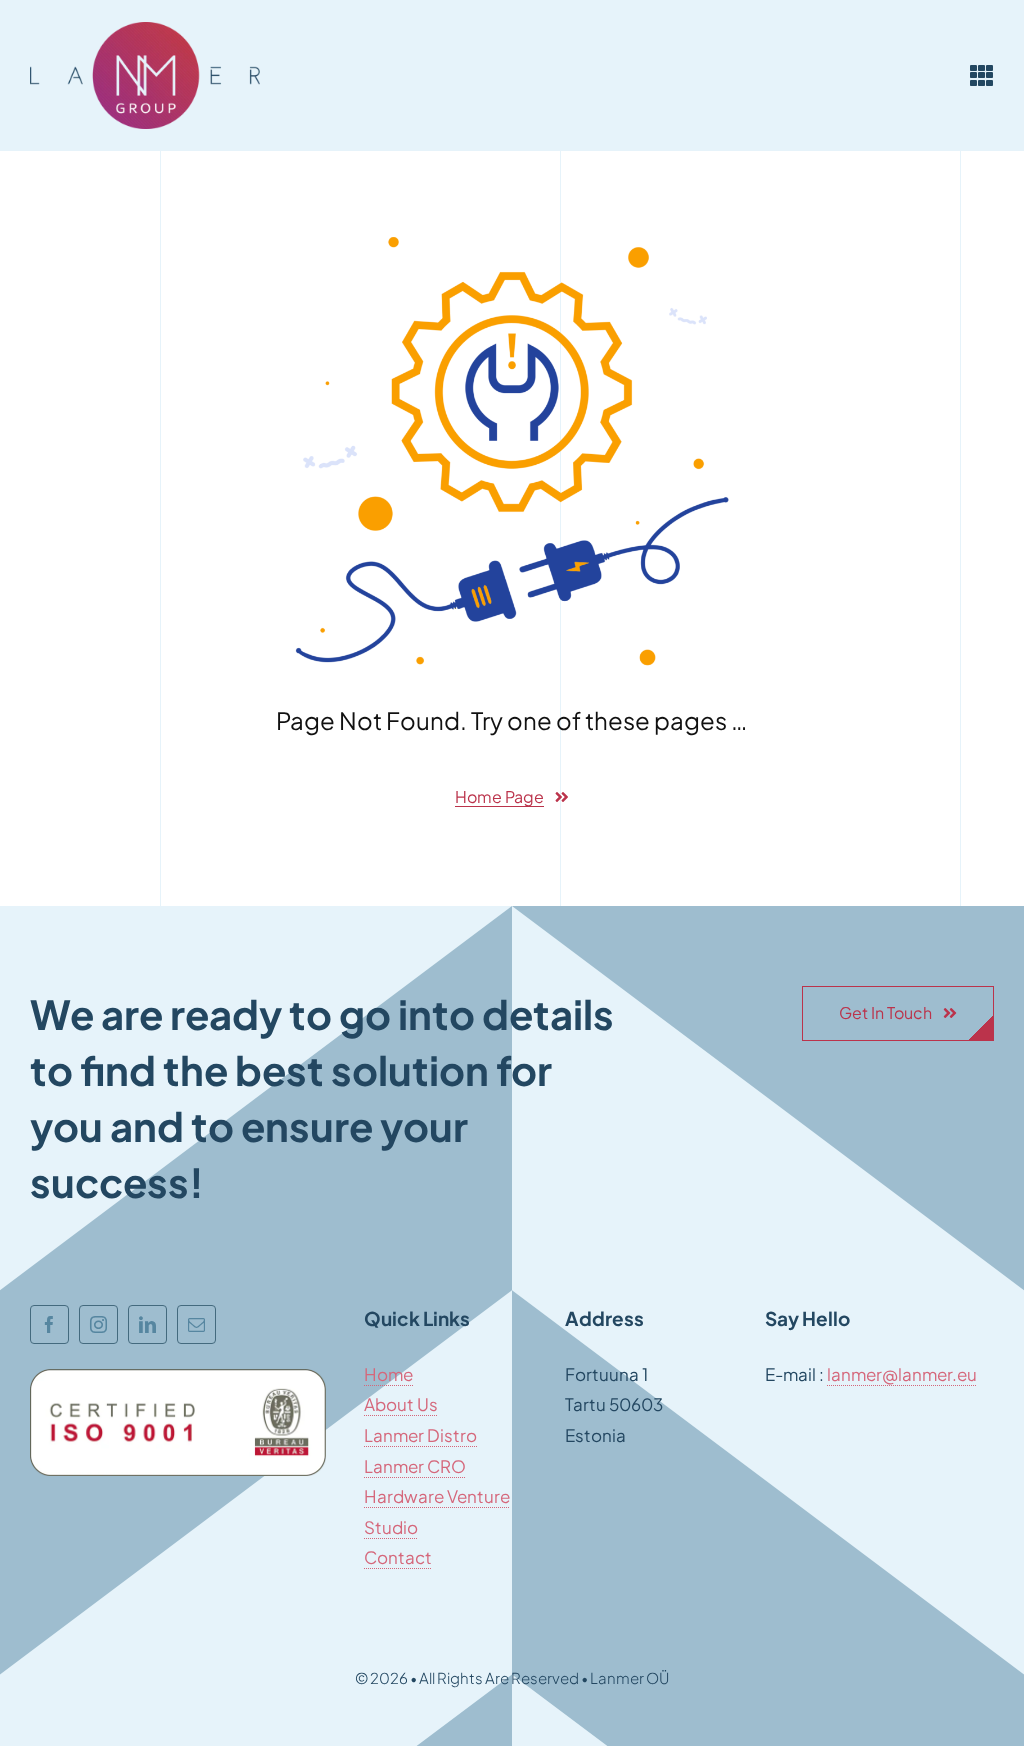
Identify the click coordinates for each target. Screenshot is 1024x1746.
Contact (398, 1557)
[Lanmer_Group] (145, 30)
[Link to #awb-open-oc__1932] (982, 75)
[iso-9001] (178, 1377)
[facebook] (49, 1324)
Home (388, 1374)
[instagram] (98, 1324)
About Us (401, 1404)
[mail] (196, 1324)
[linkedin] (147, 1324)
